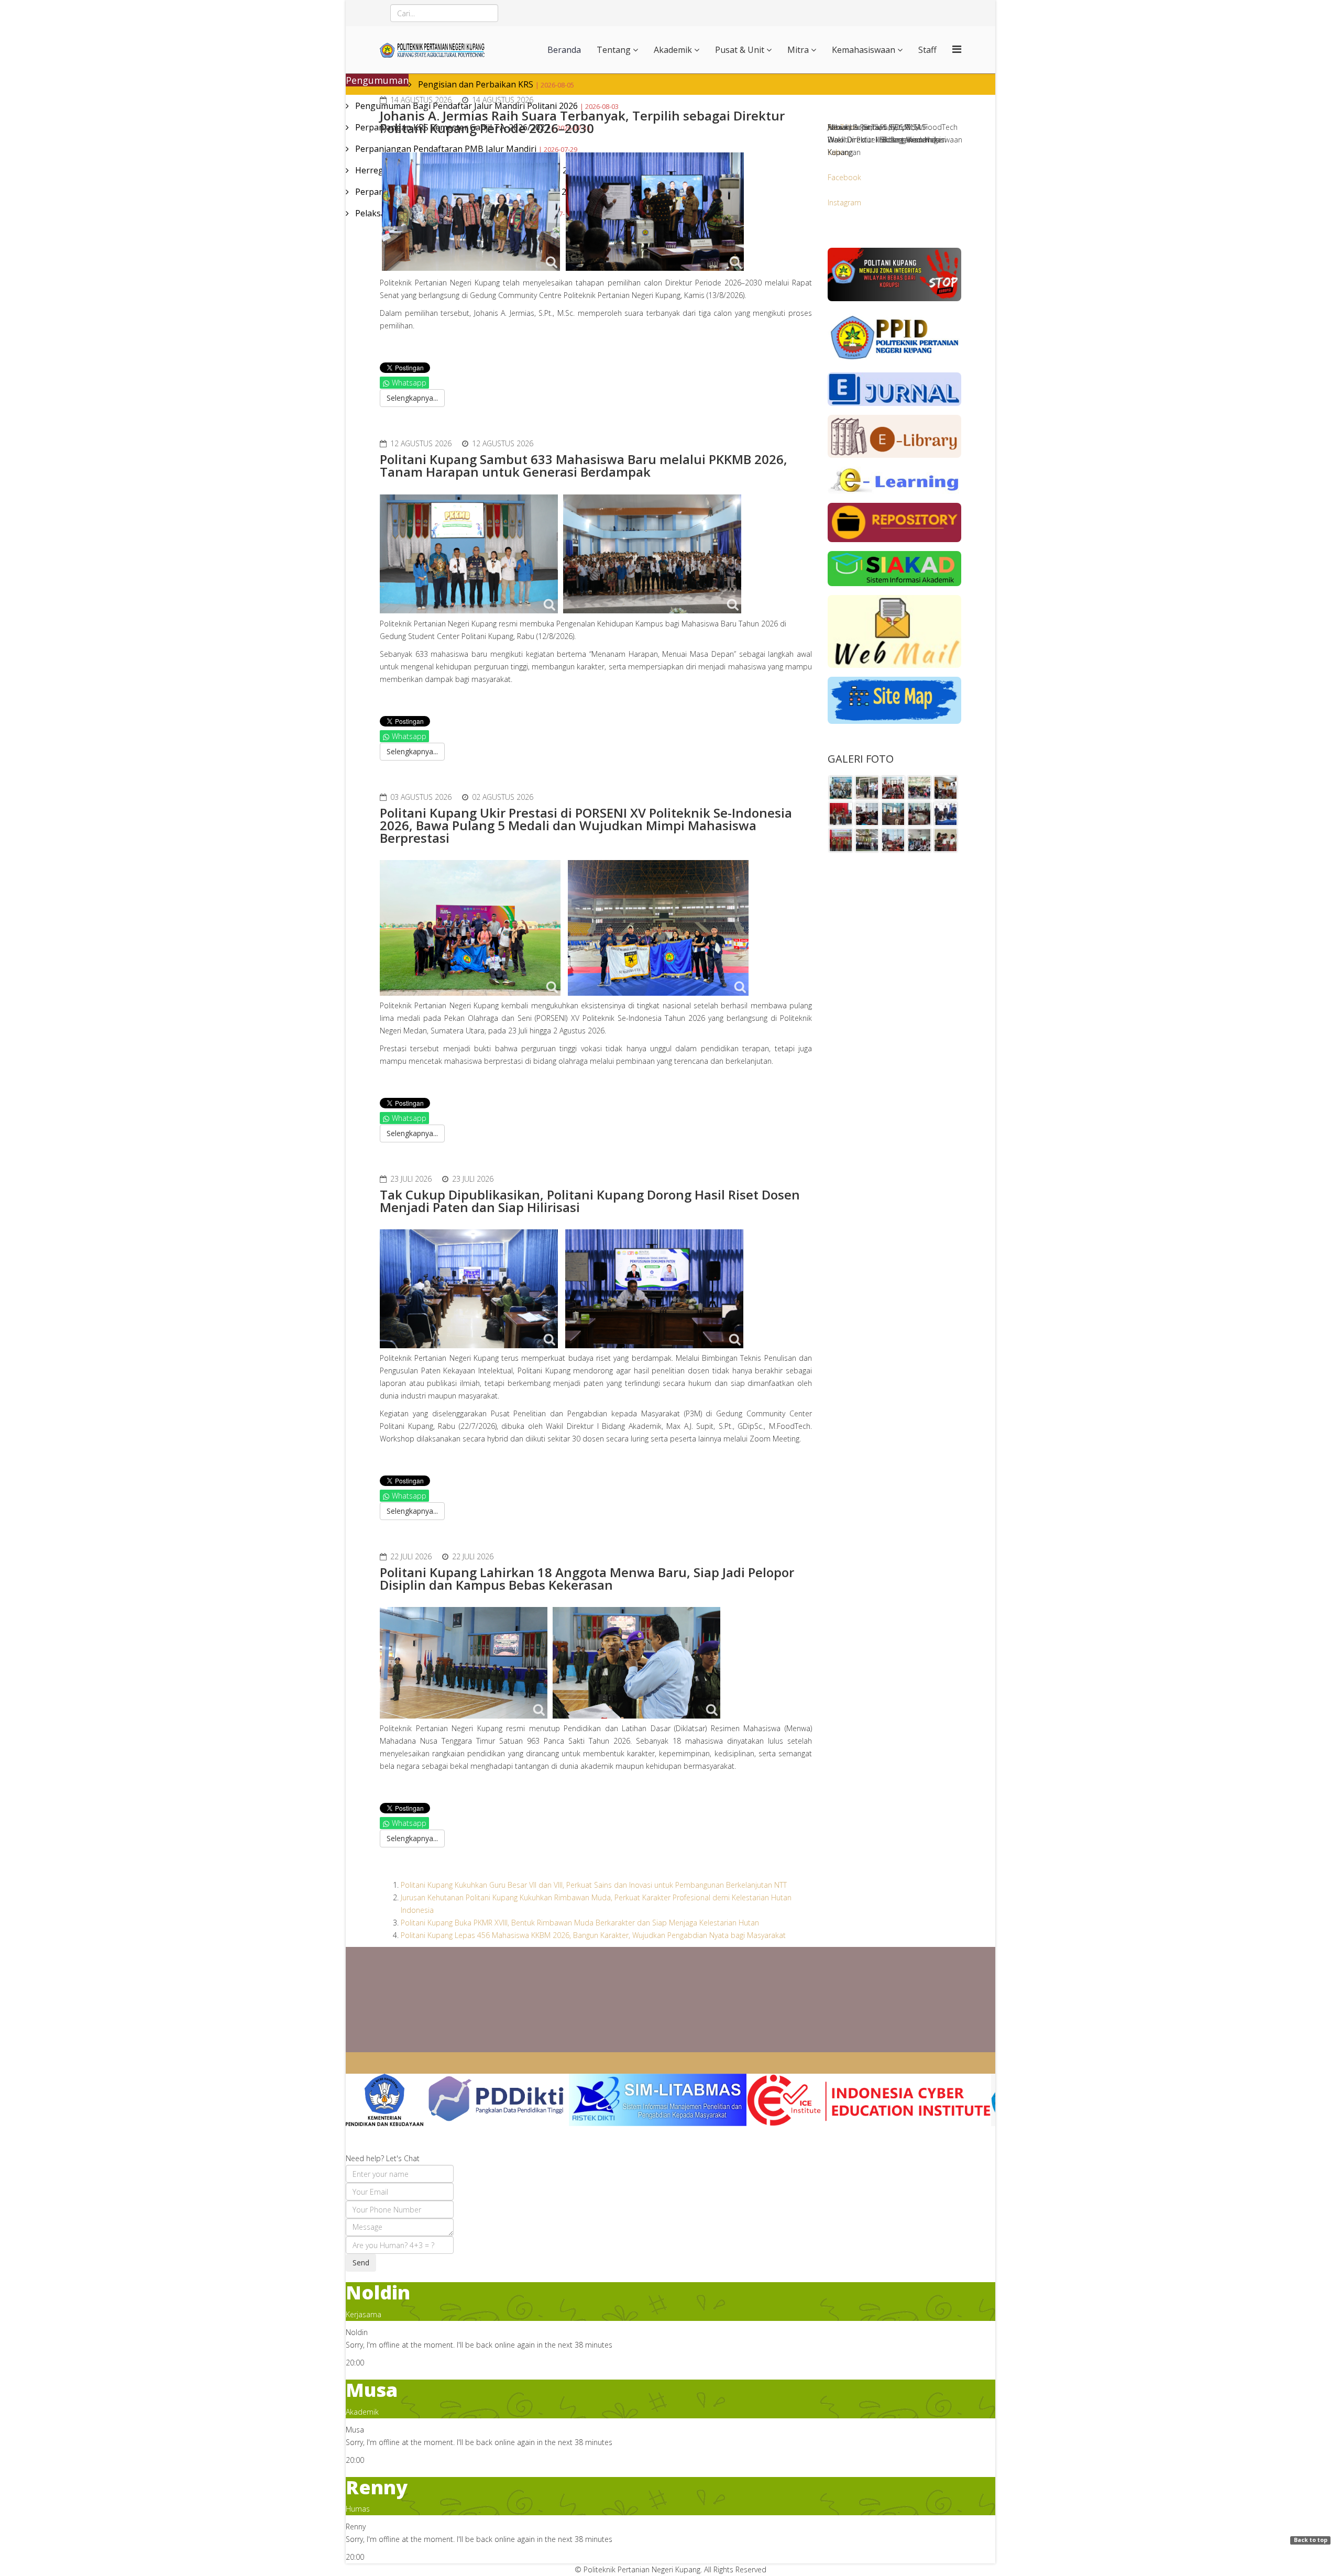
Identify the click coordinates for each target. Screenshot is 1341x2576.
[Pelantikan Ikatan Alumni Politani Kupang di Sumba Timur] (841, 788)
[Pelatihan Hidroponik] (919, 788)
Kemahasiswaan (864, 50)
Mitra (798, 50)
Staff (927, 50)
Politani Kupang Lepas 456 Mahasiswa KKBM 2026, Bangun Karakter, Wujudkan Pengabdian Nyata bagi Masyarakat (593, 1935)
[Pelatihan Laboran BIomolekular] (841, 814)
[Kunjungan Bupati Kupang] (841, 840)
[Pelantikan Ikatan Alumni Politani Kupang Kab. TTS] (946, 788)
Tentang (614, 50)
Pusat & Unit (740, 50)
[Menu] (957, 49)
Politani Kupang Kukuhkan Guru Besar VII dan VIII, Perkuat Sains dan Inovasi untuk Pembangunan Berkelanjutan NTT (594, 1885)
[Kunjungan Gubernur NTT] (867, 788)
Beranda (564, 50)
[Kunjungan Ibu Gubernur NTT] (893, 814)
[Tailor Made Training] (893, 788)
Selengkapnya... (412, 398)
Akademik (673, 50)
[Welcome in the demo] (384, 2100)
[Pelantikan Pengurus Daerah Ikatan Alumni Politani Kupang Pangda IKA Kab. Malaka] (946, 840)
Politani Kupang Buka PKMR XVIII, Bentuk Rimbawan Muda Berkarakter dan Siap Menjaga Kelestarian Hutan (580, 1923)
